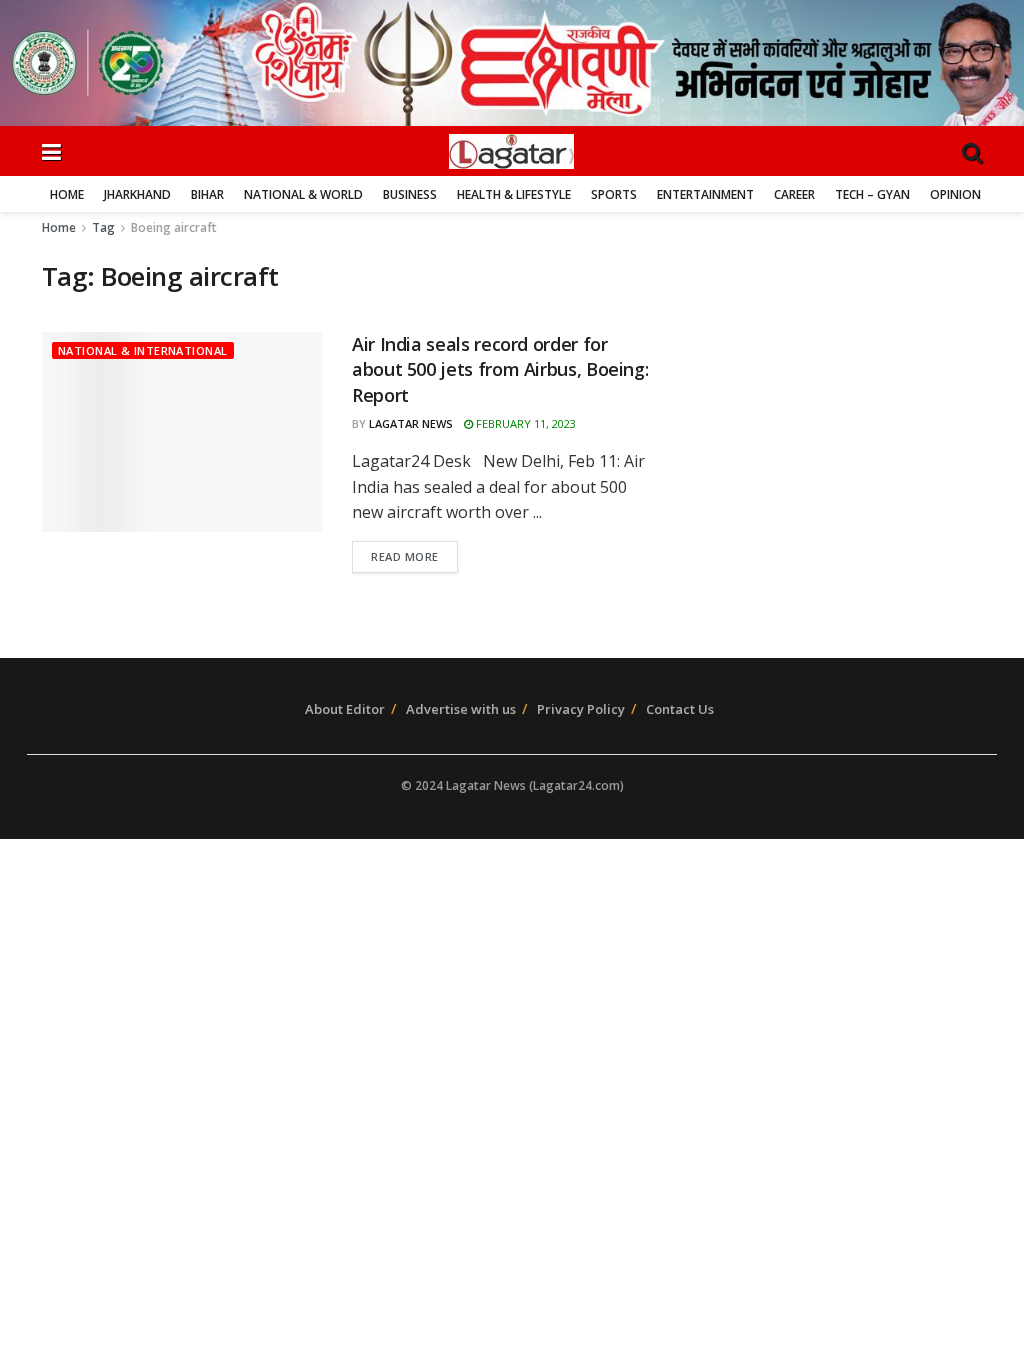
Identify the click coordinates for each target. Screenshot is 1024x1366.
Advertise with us (461, 709)
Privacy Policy (581, 709)
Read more (405, 556)
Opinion (955, 194)
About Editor (345, 709)
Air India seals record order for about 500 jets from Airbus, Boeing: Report (500, 369)
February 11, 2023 (524, 423)
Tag (103, 227)
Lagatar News (411, 423)
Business (410, 194)
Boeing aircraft (174, 227)
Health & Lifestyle (514, 194)
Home (67, 194)
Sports (614, 194)
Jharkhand (137, 194)
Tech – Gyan (872, 194)
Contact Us (680, 709)
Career (794, 194)
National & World (303, 194)
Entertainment (705, 194)
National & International (143, 350)
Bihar (207, 194)
